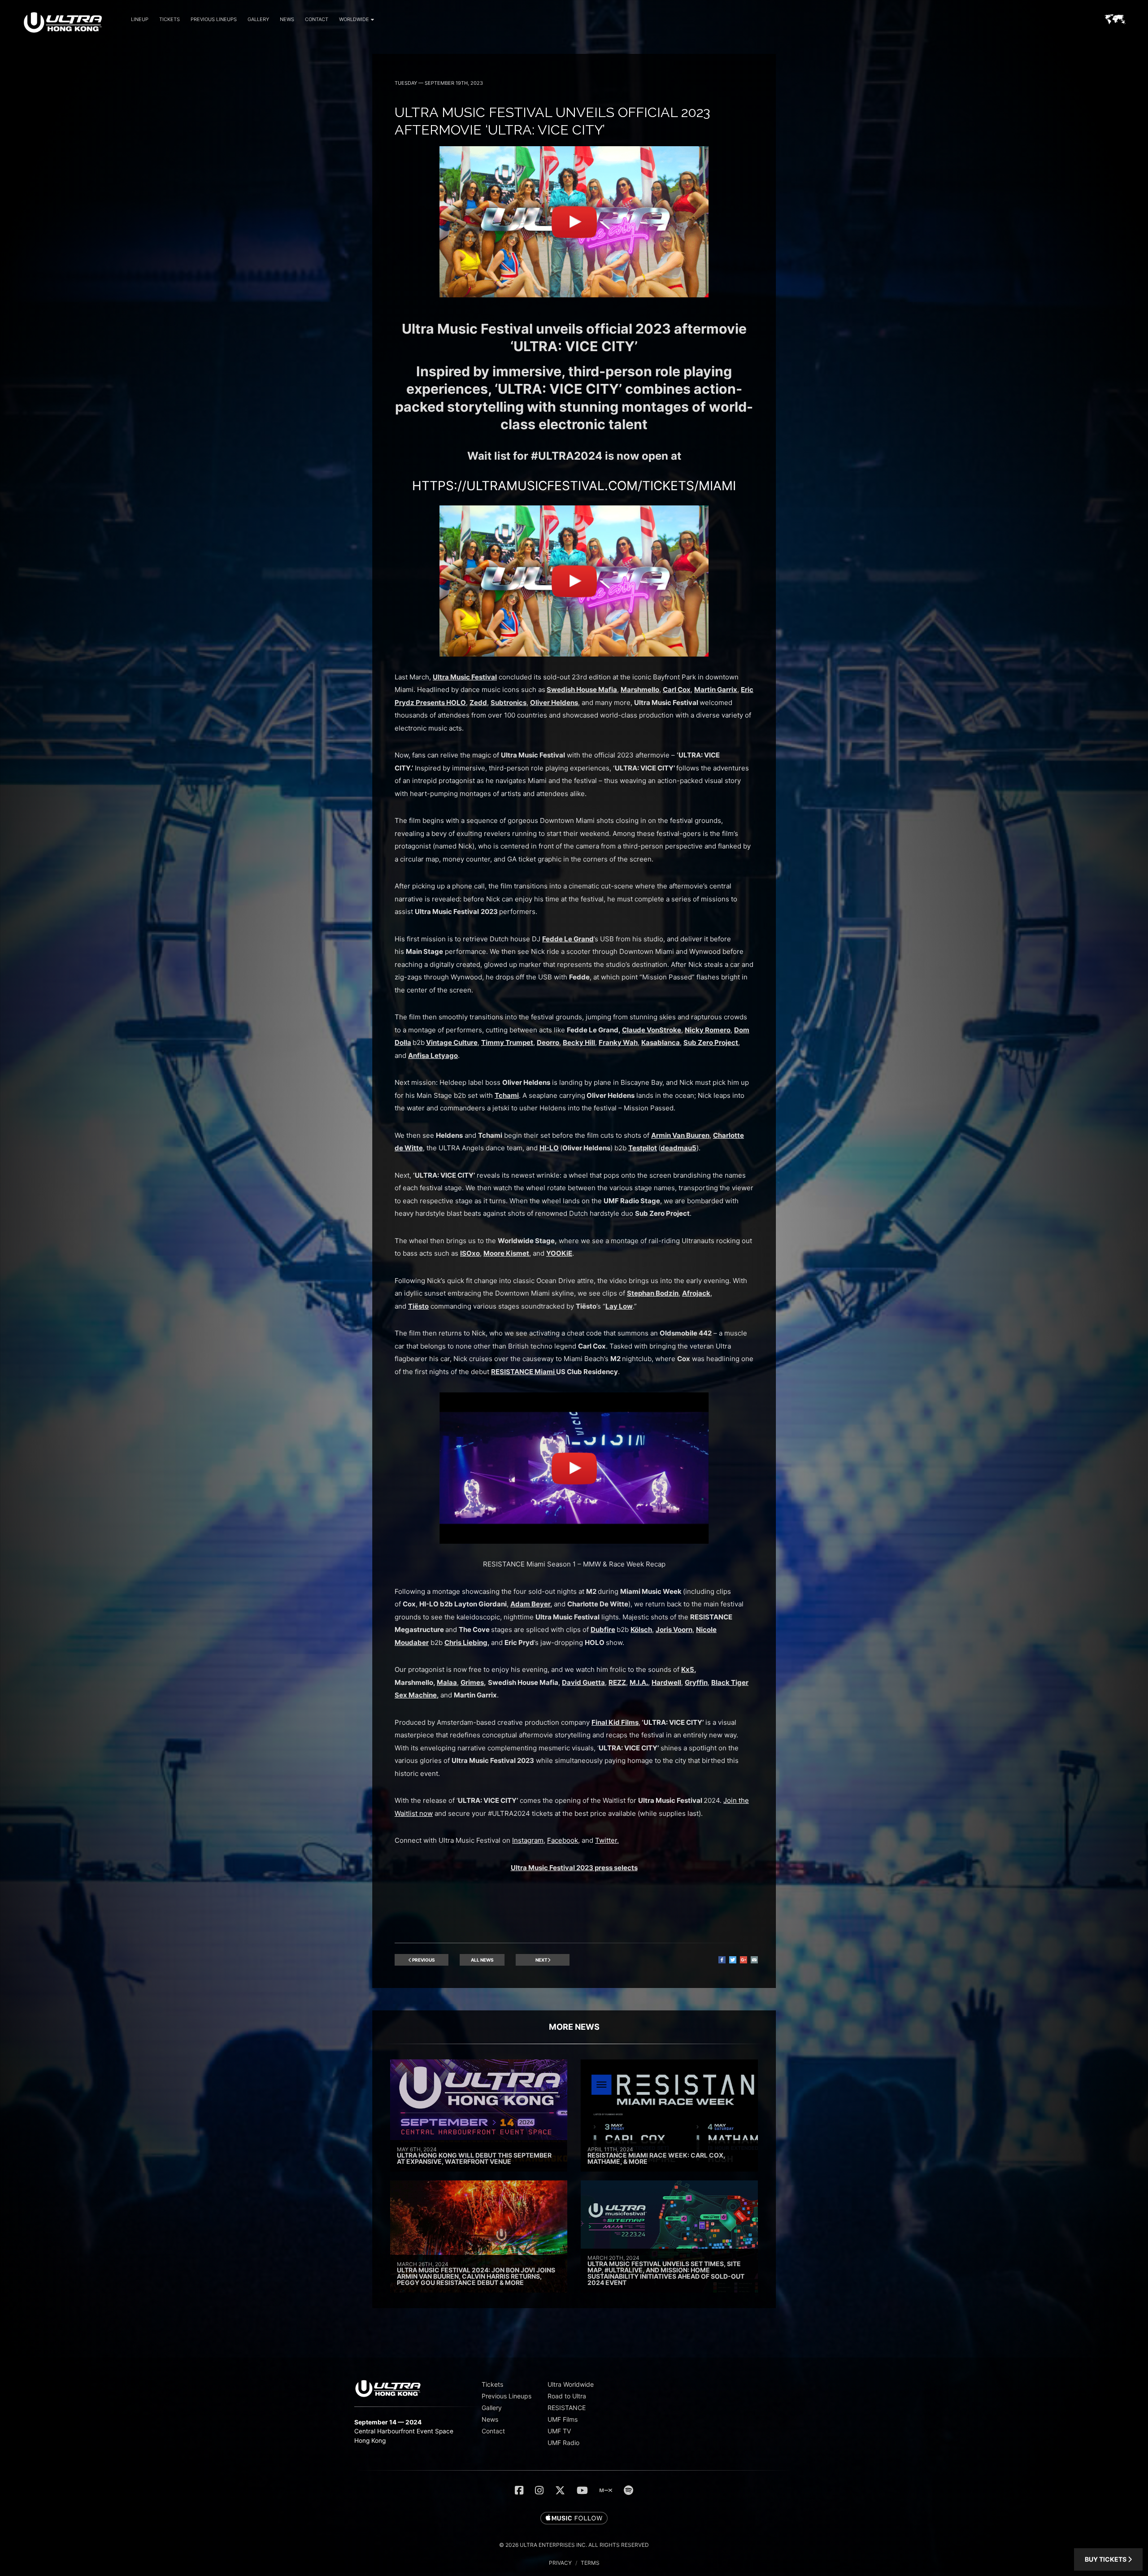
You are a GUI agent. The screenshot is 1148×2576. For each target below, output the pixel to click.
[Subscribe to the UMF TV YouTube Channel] (582, 2490)
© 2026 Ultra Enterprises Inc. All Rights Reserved (574, 2545)
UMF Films (563, 2419)
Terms (590, 2563)
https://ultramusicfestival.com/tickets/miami (574, 486)
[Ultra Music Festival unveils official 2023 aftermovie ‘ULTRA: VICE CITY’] (574, 295)
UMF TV (559, 2431)
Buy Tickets (1106, 2559)
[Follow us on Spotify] (628, 2490)
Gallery (258, 19)
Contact (317, 19)
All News (482, 1960)
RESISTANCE (567, 2408)
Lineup (140, 19)
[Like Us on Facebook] (519, 2490)
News (287, 19)
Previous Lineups (214, 19)
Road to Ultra (567, 2396)
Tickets (170, 19)
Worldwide (354, 19)
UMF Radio (563, 2443)
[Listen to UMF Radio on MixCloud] (606, 2490)
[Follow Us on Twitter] (560, 2490)
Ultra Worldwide (571, 2384)
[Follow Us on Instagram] (539, 2490)
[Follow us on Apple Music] (574, 2519)
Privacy (560, 2563)
